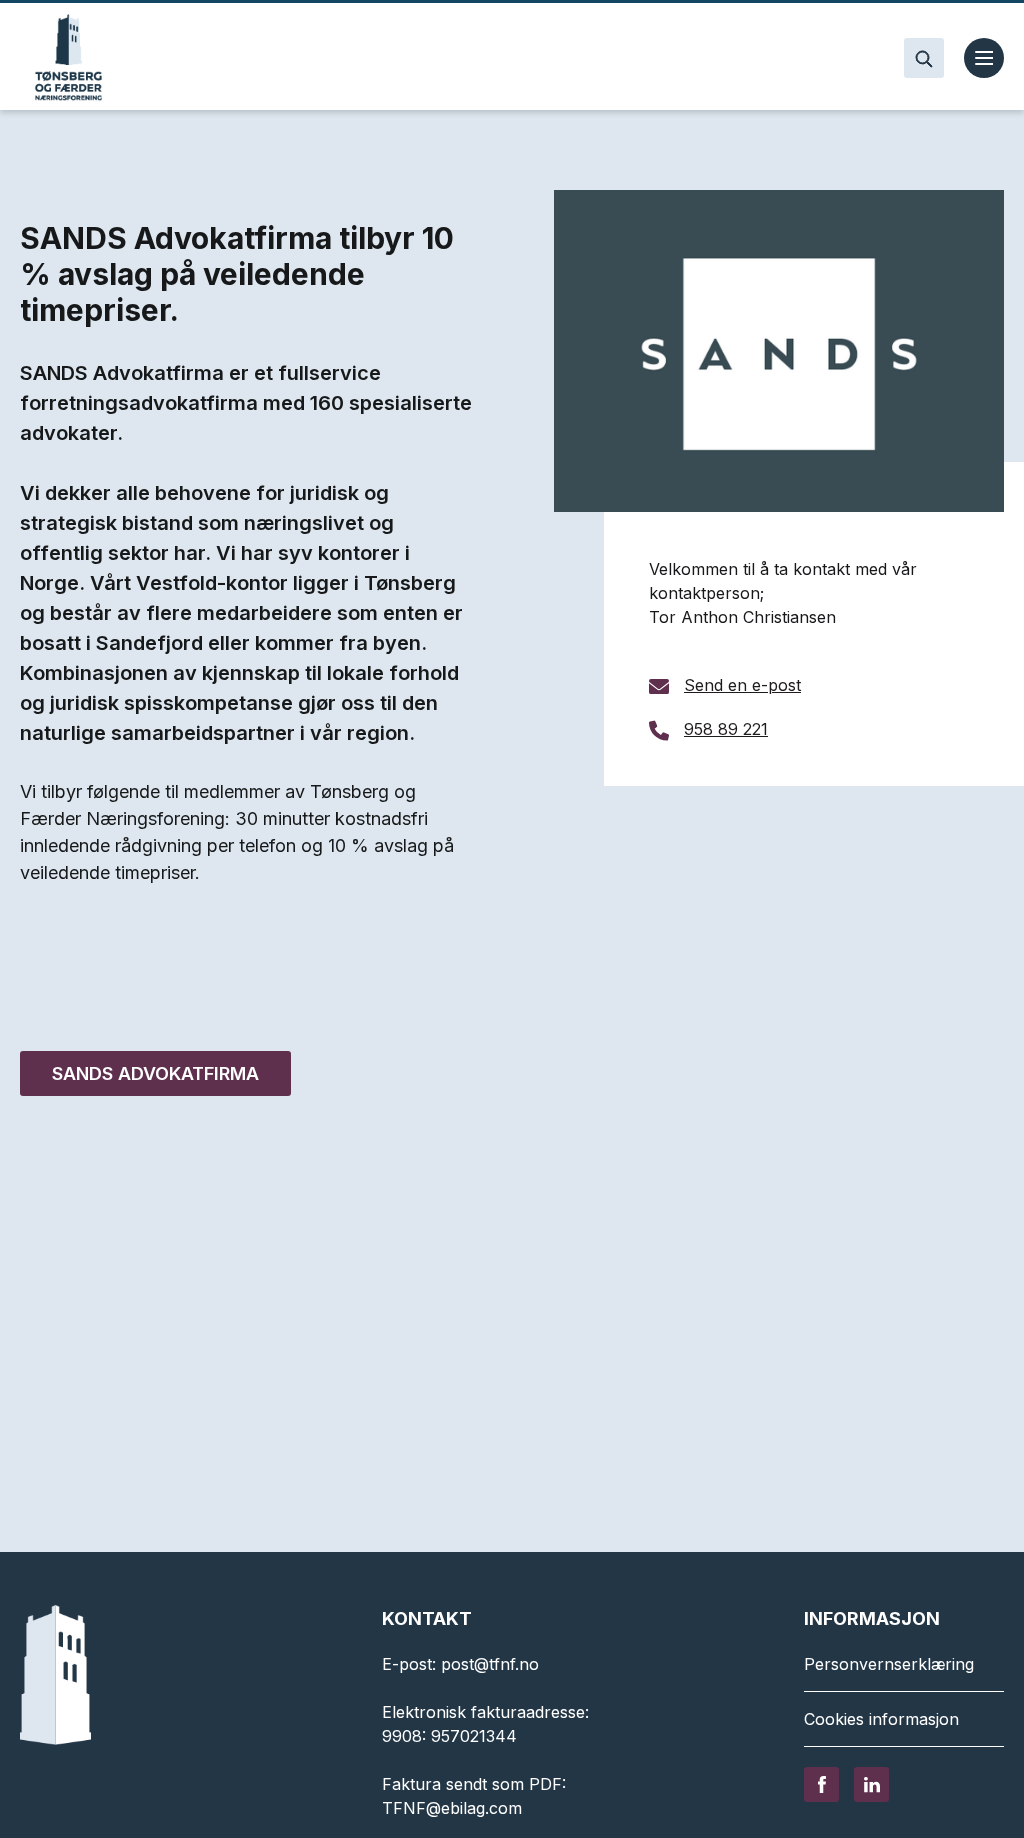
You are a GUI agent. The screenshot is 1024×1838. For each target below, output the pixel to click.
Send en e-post (742, 685)
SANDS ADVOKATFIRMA (155, 1073)
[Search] (924, 58)
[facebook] (821, 1783)
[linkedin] (871, 1783)
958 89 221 (726, 729)
